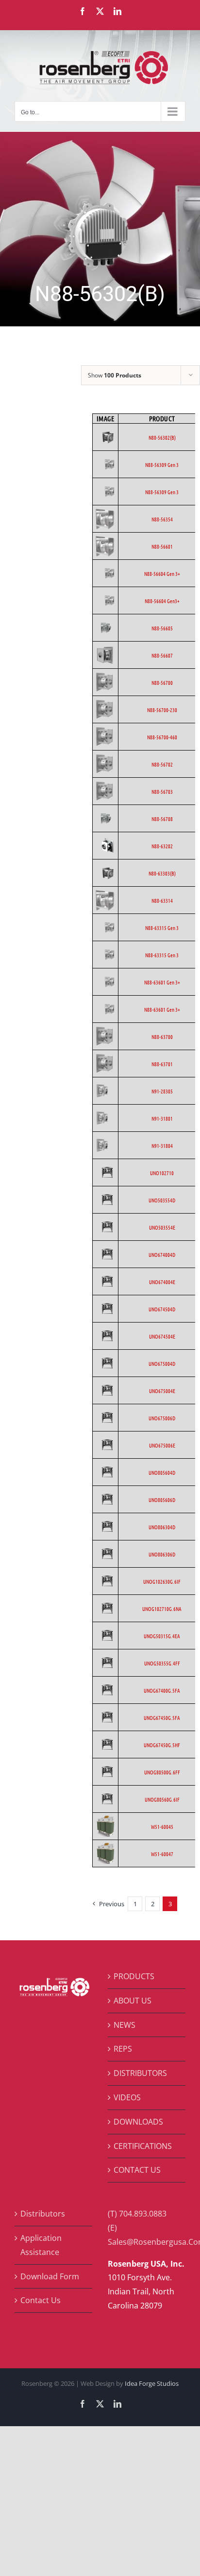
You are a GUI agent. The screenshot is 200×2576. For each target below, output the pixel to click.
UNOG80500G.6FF (162, 1772)
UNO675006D (162, 1418)
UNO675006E (162, 1445)
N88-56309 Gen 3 (162, 465)
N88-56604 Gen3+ (162, 601)
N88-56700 (162, 682)
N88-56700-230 (162, 710)
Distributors (43, 2214)
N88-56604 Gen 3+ (162, 573)
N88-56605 (162, 628)
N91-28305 (162, 1091)
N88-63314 (162, 900)
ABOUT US (133, 2001)
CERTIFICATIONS (143, 2146)
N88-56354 (162, 519)
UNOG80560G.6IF (162, 1799)
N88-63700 (162, 1037)
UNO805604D (162, 1472)
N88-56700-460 (162, 737)
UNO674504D (162, 1309)
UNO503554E (162, 1227)
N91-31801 (162, 1118)
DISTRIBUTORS (140, 2073)
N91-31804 (162, 1145)
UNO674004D (162, 1254)
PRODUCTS (134, 1976)
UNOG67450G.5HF (162, 1745)
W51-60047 (162, 1854)
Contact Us (41, 2300)
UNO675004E (162, 1391)
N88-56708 (162, 819)
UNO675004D (162, 1363)
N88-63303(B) (162, 873)
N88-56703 (162, 791)
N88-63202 (162, 846)
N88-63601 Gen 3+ (162, 982)
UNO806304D (162, 1527)
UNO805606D (162, 1500)
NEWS (125, 2025)
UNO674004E (162, 1282)
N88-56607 (162, 655)
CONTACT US (137, 2170)
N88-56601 (162, 546)
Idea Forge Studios (152, 2383)
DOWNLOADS (138, 2122)
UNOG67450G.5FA (162, 1717)
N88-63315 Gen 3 (162, 928)
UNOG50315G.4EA (162, 1636)
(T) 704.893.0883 (137, 2214)
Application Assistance (41, 2245)
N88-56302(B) (162, 437)
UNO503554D (162, 1200)
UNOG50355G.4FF (162, 1663)
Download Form (50, 2276)
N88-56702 (162, 764)
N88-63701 (162, 1064)
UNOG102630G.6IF (162, 1581)
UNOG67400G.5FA (162, 1690)
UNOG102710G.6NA (162, 1609)
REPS (123, 2049)
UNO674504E (162, 1336)
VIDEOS (127, 2097)
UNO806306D (162, 1554)
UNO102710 (162, 1173)
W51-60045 (162, 1826)
